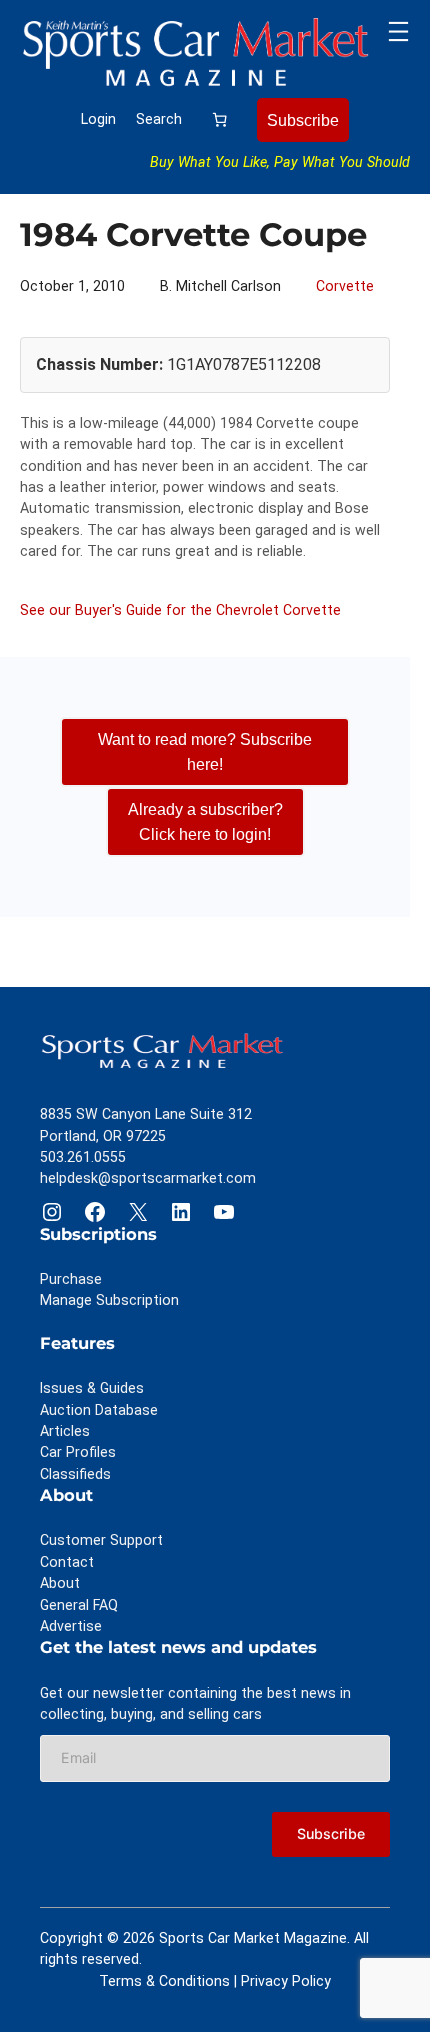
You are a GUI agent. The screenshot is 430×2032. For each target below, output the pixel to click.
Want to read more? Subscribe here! (205, 751)
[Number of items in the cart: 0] (220, 120)
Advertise (71, 1626)
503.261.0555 (83, 1157)
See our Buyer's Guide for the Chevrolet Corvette (180, 610)
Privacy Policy (286, 1981)
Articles (65, 1431)
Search (159, 119)
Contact (67, 1562)
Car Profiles (78, 1452)
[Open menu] (398, 31)
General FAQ (79, 1605)
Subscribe (303, 120)
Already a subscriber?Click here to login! (205, 821)
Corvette (345, 286)
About (60, 1583)
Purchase (71, 1279)
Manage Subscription (109, 1300)
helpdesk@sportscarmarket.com (148, 1178)
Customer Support (101, 1540)
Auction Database (99, 1410)
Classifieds (75, 1474)
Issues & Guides (92, 1388)
